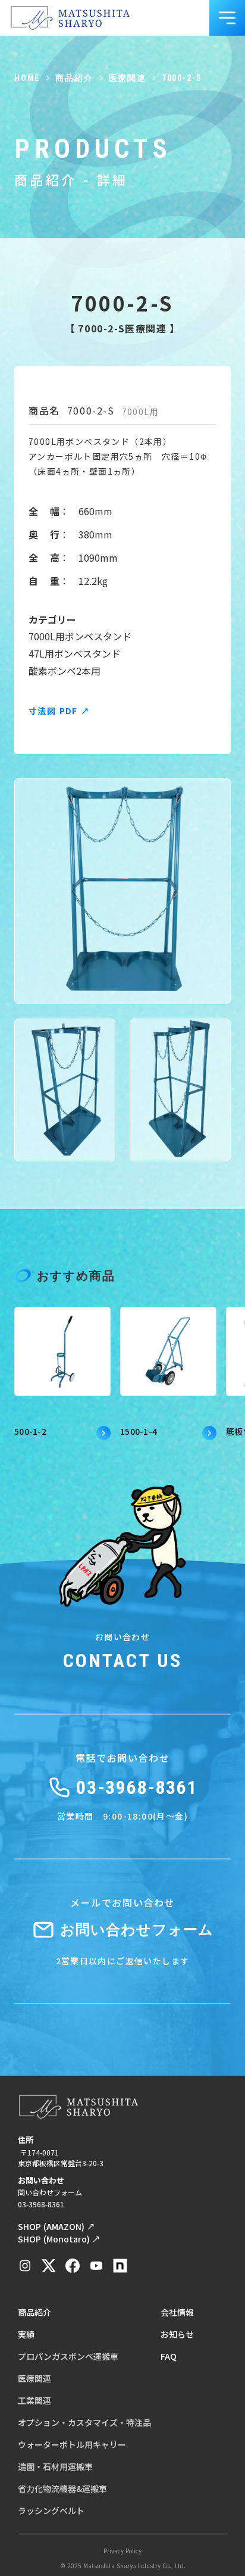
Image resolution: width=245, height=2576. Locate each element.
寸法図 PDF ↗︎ (59, 711)
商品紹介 (74, 78)
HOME (27, 78)
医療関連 (128, 78)
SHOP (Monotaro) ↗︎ (59, 2239)
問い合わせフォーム (50, 2192)
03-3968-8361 (41, 2204)
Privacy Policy (122, 2551)
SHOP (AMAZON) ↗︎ (56, 2226)
